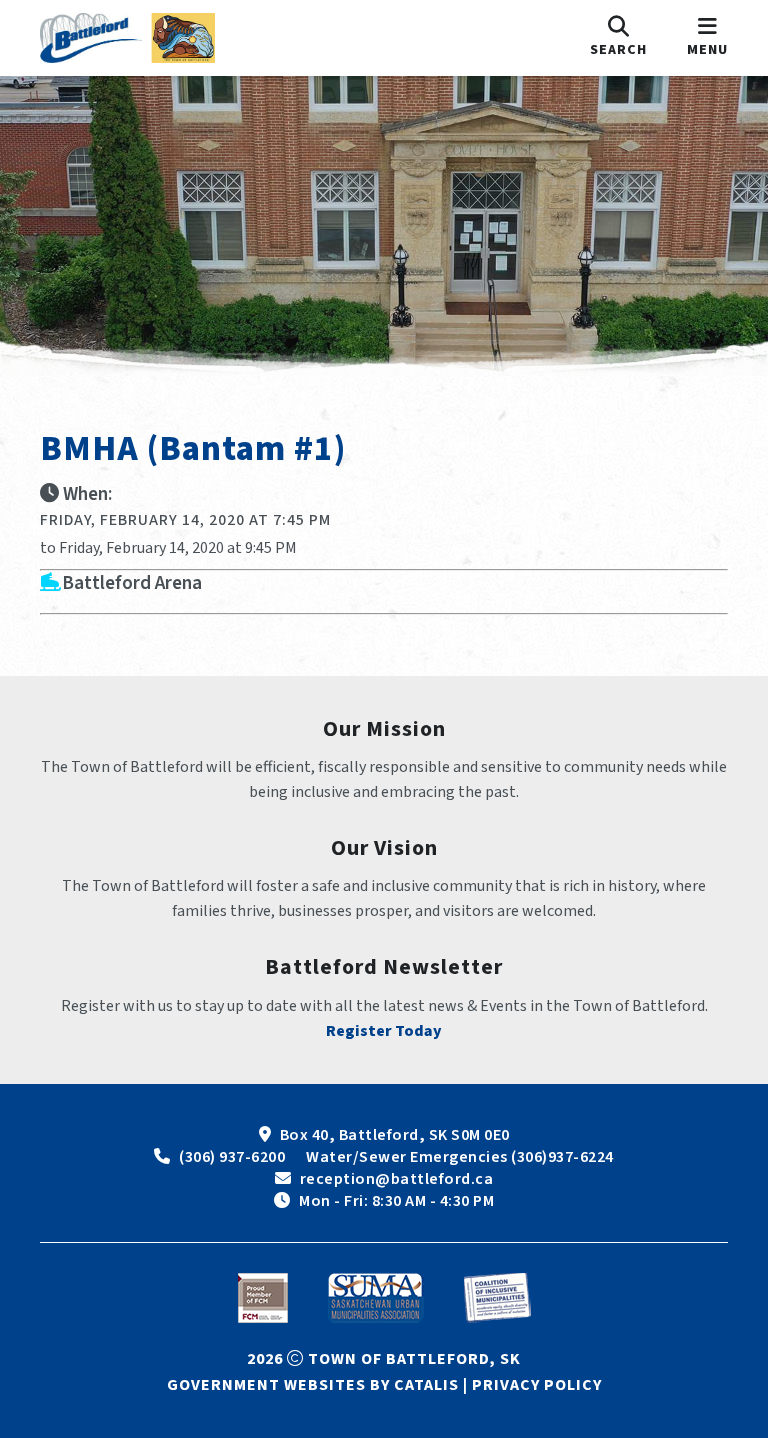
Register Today (384, 1031)
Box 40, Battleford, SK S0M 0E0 (395, 1135)
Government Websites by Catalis (313, 1385)
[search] (618, 38)
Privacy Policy (537, 1385)
